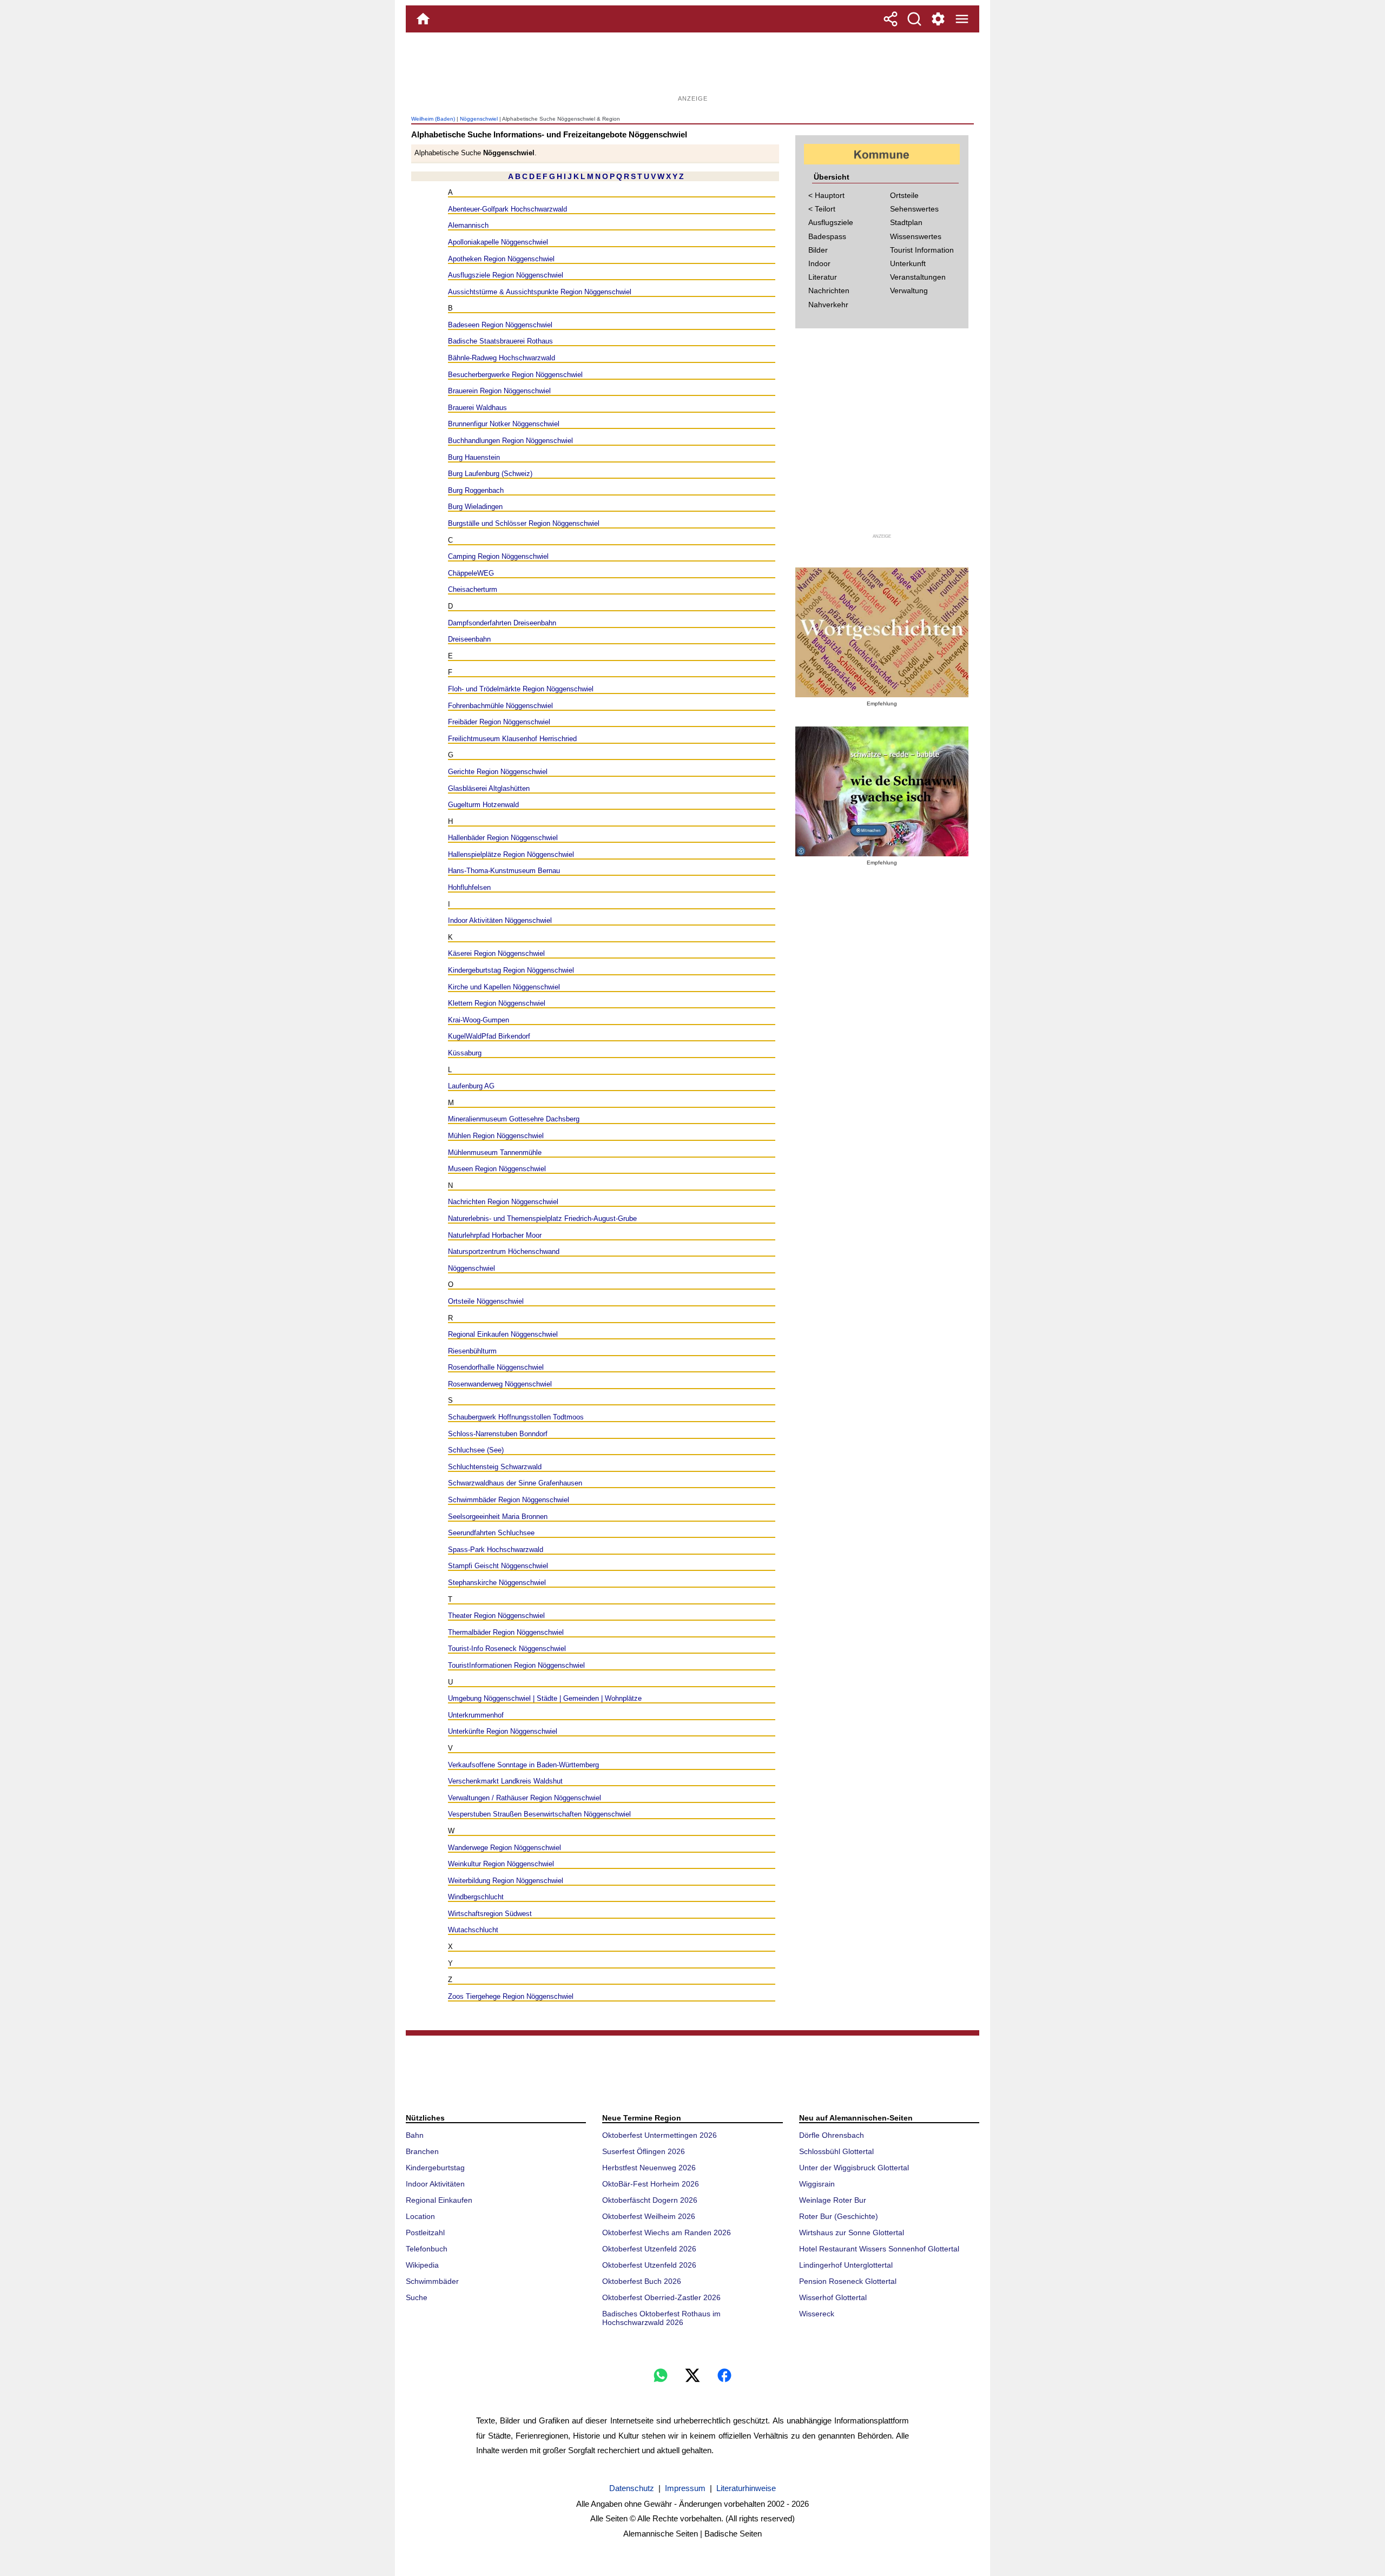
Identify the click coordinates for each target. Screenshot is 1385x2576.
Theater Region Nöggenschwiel (496, 1616)
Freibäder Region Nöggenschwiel (499, 722)
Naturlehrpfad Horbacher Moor (495, 1235)
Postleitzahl (425, 2232)
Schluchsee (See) (476, 1450)
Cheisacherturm (473, 589)
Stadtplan (906, 222)
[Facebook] (724, 2375)
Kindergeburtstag (435, 2168)
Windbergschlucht (476, 1897)
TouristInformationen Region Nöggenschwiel (516, 1665)
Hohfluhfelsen (469, 887)
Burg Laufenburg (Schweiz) (490, 474)
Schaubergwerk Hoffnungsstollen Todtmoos (516, 1417)
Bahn (415, 2135)
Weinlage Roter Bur (833, 2200)
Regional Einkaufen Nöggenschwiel (503, 1334)
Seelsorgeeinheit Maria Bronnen (498, 1517)
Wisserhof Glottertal (833, 2297)
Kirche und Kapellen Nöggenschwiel (504, 987)
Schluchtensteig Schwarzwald (495, 1467)
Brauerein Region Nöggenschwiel (499, 391)
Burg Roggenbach (476, 490)
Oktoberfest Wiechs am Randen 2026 (667, 2232)
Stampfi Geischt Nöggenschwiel (498, 1566)
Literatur (823, 277)
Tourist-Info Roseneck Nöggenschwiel (507, 1649)
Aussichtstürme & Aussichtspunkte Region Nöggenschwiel (540, 292)
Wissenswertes (916, 236)
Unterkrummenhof (476, 1715)
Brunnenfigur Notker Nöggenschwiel (504, 424)
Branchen (422, 2151)
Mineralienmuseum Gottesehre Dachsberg (514, 1119)
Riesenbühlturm (472, 1351)
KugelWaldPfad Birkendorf (489, 1036)
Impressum (685, 2488)
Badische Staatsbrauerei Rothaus (500, 341)
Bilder (818, 250)
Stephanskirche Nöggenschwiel (497, 1583)
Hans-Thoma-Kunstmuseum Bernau (504, 871)
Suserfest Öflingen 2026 (644, 2151)
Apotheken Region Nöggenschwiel (501, 259)
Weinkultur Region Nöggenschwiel (501, 1864)
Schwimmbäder (432, 2281)
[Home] (423, 19)
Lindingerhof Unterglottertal (846, 2265)
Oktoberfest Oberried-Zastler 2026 (661, 2297)
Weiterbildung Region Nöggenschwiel (506, 1881)
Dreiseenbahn (469, 639)
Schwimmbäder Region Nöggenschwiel (509, 1500)
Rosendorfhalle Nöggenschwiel (496, 1367)
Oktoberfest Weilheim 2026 (649, 2216)
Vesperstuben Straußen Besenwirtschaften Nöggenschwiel (539, 1814)
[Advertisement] (692, 68)
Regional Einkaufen (439, 2200)
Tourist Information (922, 250)
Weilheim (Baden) (433, 119)
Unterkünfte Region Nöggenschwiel (503, 1731)
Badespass (827, 236)
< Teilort (822, 209)
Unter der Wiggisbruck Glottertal (854, 2168)
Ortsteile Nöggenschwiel (486, 1301)
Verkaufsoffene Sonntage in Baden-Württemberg (523, 1765)
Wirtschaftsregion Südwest (490, 1914)
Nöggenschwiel (479, 119)
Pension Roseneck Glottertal (848, 2281)
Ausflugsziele (831, 222)
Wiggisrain (817, 2184)
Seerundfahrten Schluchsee (491, 1533)
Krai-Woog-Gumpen (479, 1020)
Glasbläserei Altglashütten (489, 788)
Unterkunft (908, 263)
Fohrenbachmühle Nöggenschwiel (500, 706)
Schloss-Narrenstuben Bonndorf (498, 1434)
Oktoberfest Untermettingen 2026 (659, 2135)
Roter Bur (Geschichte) (839, 2216)
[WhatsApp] (661, 2375)
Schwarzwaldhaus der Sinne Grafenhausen (515, 1483)
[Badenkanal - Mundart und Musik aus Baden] (882, 791)
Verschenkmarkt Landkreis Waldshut (505, 1781)
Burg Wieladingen (475, 507)
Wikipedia (422, 2265)
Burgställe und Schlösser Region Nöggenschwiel (524, 523)
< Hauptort (826, 195)
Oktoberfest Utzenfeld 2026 (649, 2249)
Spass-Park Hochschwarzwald (496, 1550)
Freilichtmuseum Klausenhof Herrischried (512, 739)
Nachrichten (829, 290)
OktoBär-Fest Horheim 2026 (651, 2184)
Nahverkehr (828, 305)
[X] (692, 2375)
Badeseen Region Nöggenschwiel (500, 325)
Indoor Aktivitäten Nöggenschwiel (500, 920)
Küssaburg (465, 1053)
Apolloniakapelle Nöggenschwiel (498, 242)
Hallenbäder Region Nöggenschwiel (503, 838)
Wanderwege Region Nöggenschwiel (504, 1848)
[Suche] (914, 19)
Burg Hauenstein (474, 457)
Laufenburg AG (471, 1086)
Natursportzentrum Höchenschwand (504, 1251)
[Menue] (962, 19)
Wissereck (817, 2314)
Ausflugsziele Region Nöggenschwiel (506, 275)
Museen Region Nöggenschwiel (497, 1169)
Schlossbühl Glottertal (836, 2151)
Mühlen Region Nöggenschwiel (496, 1136)
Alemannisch (468, 225)
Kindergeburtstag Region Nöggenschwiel (511, 970)
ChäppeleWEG (471, 573)
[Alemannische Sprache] (882, 632)
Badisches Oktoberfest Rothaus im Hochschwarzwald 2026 (661, 2318)
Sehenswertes (914, 209)
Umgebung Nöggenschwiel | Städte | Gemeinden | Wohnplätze (545, 1698)
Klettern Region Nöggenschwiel (497, 1003)
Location (420, 2216)
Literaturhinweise (746, 2488)
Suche (417, 2297)
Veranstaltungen (918, 277)
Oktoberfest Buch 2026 (642, 2281)
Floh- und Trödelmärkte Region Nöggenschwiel (521, 689)
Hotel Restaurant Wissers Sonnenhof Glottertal (879, 2249)
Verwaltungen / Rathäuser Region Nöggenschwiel (525, 1798)
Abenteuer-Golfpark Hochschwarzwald (507, 209)
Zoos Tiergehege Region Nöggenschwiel (511, 1996)
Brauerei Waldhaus (477, 408)
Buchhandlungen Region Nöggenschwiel (510, 441)
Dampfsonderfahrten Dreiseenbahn (502, 623)
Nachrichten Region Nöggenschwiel (503, 1202)
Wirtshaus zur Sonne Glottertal (852, 2232)
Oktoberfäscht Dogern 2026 (650, 2200)
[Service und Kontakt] (938, 19)
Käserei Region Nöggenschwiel (496, 953)
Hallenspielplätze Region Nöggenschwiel (511, 854)
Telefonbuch (427, 2249)
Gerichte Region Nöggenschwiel (498, 772)
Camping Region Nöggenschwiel (498, 556)
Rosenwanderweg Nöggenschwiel (500, 1384)
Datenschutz (632, 2488)
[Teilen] (891, 19)
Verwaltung (909, 290)
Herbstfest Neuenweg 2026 (649, 2168)
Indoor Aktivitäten (435, 2184)
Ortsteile (904, 195)
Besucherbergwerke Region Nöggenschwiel (515, 375)
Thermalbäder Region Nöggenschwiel (506, 1632)
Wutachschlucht (473, 1930)
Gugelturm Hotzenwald (483, 805)
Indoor (819, 263)
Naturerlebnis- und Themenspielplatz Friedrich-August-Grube (542, 1218)
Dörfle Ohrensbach (832, 2135)
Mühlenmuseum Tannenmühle (495, 1152)
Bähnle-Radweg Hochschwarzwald (502, 358)
